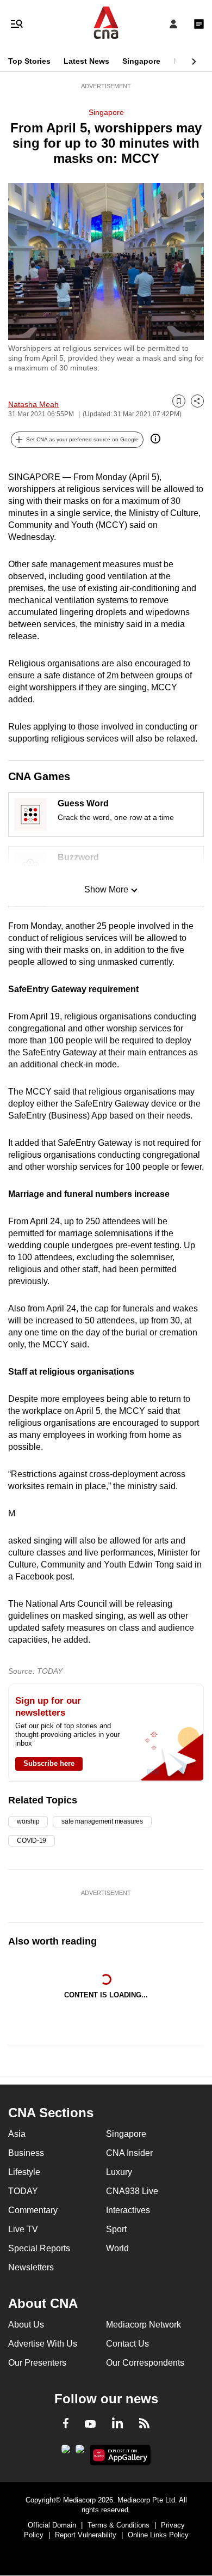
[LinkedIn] (117, 2425)
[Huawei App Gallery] (120, 2455)
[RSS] (144, 2425)
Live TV (23, 2229)
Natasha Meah (33, 404)
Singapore (141, 61)
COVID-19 (32, 1840)
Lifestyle (24, 2172)
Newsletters (31, 2267)
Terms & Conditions (119, 2525)
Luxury (119, 2172)
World (117, 2248)
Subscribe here (49, 1763)
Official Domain (52, 2525)
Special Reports (39, 2248)
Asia (17, 2134)
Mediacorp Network (144, 2325)
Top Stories (29, 61)
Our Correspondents (145, 2363)
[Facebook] (66, 2425)
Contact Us (127, 2344)
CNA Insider (129, 2153)
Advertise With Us (43, 2344)
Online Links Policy (158, 2535)
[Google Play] (66, 2452)
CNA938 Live (132, 2191)
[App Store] (80, 2452)
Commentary (33, 2210)
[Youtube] (90, 2425)
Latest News (86, 61)
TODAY (23, 2191)
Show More (106, 889)
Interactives (128, 2210)
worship (28, 1821)
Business (26, 2153)
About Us (26, 2325)
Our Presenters (37, 2363)
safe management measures (102, 1821)
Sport (116, 2229)
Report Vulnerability (86, 2535)
